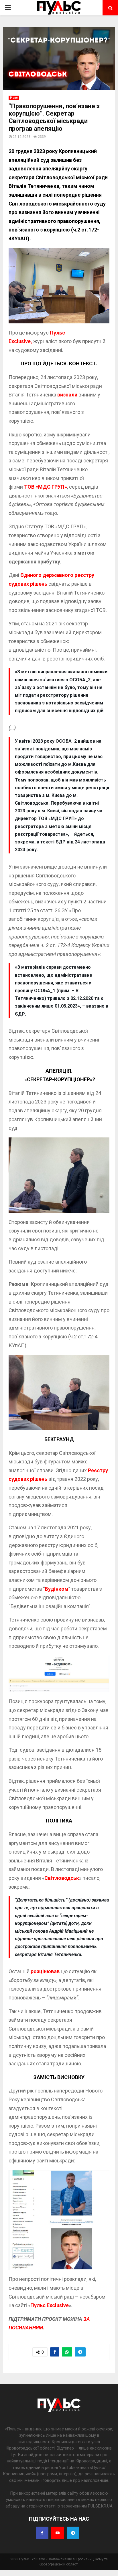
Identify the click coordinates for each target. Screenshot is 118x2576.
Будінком (57, 1589)
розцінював (45, 1971)
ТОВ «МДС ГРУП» (46, 487)
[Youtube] (58, 2533)
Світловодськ (62, 1878)
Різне (14, 98)
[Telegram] (73, 2533)
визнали (68, 395)
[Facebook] (42, 2533)
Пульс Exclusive (50, 2305)
